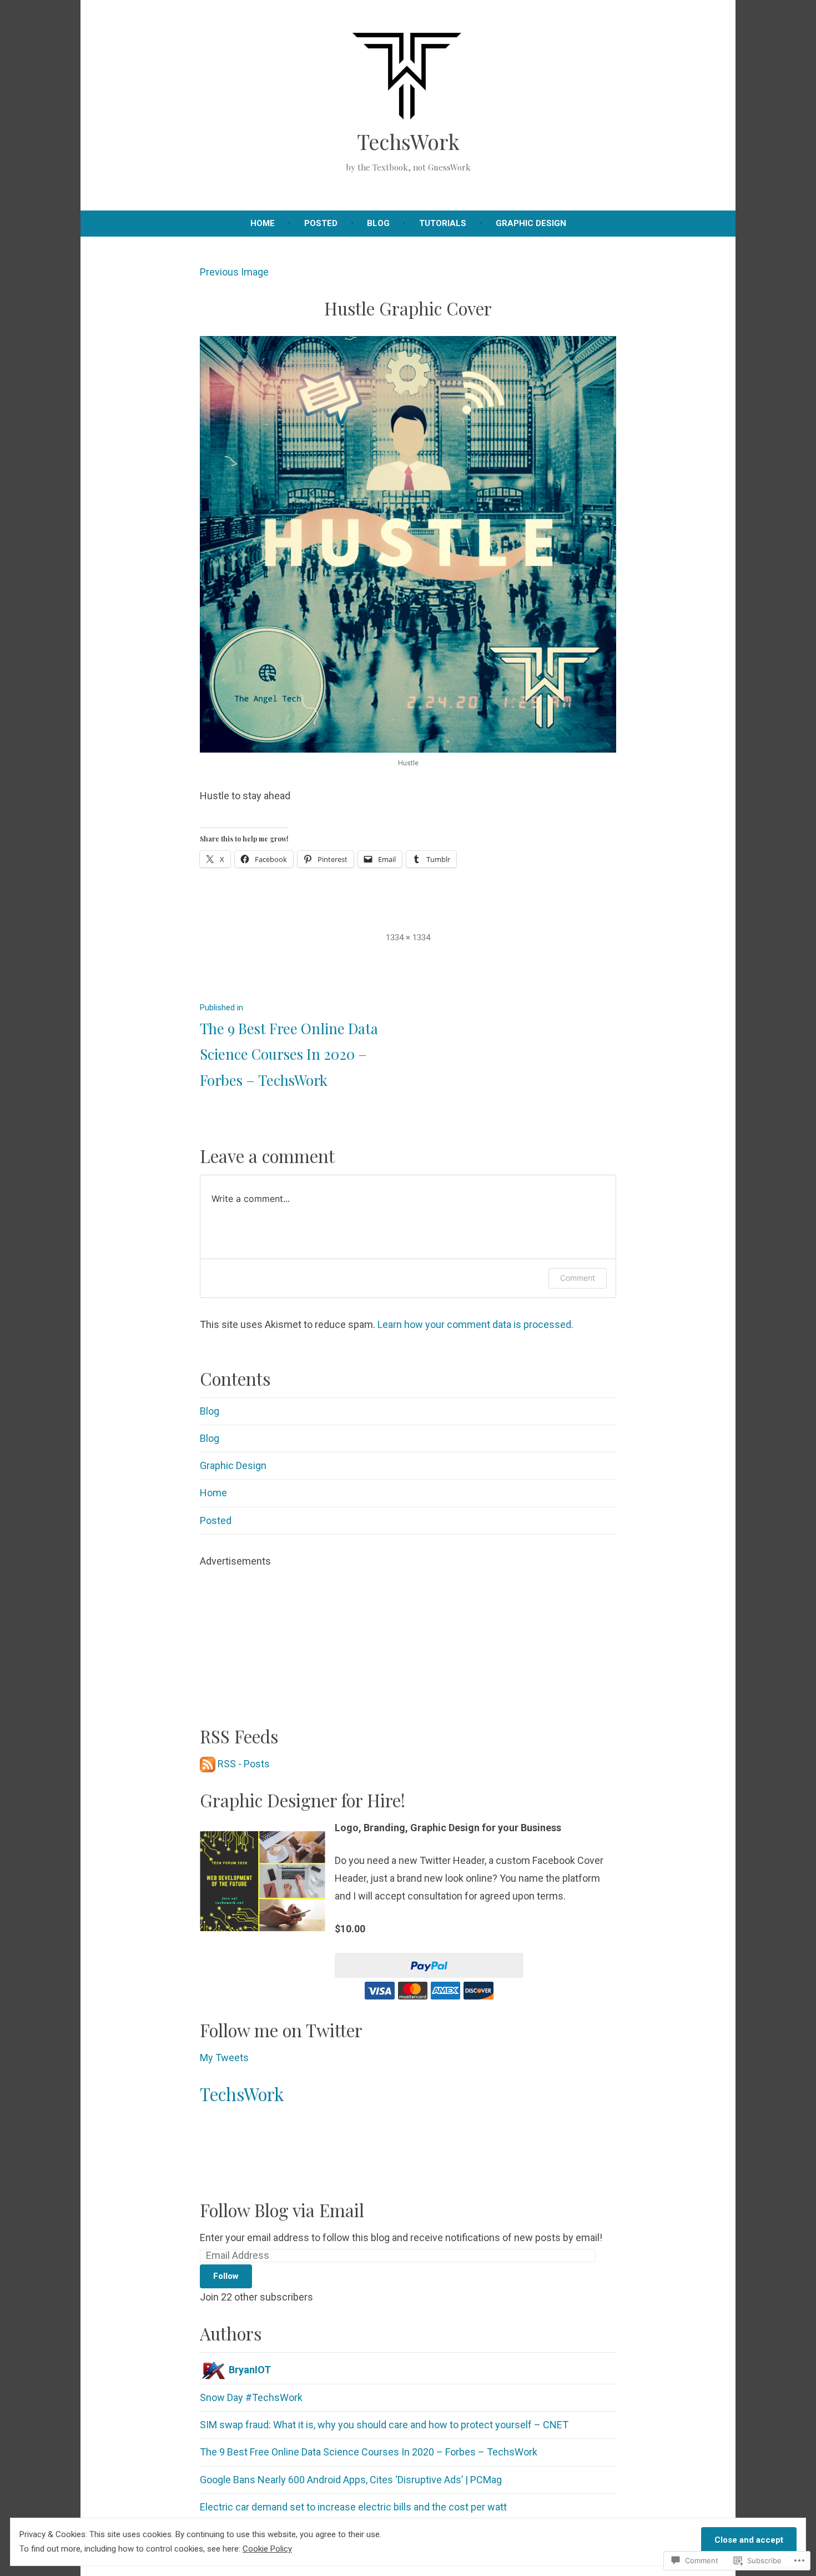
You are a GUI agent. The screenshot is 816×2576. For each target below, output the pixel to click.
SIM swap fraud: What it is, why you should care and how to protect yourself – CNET (384, 2425)
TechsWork (408, 141)
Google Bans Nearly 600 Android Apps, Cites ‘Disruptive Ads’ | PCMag (351, 2480)
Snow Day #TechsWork (251, 2397)
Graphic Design (531, 223)
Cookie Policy (267, 2549)
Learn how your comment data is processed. (475, 1324)
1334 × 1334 (408, 938)
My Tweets (224, 2058)
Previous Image (234, 272)
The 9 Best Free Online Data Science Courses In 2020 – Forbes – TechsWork (369, 2452)
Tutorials (443, 223)
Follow (226, 2276)
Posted (321, 223)
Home (263, 223)
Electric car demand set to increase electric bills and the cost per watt (353, 2507)
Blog (378, 223)
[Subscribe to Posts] (208, 1764)
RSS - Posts (244, 1764)
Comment (578, 1278)
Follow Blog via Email (282, 2210)
